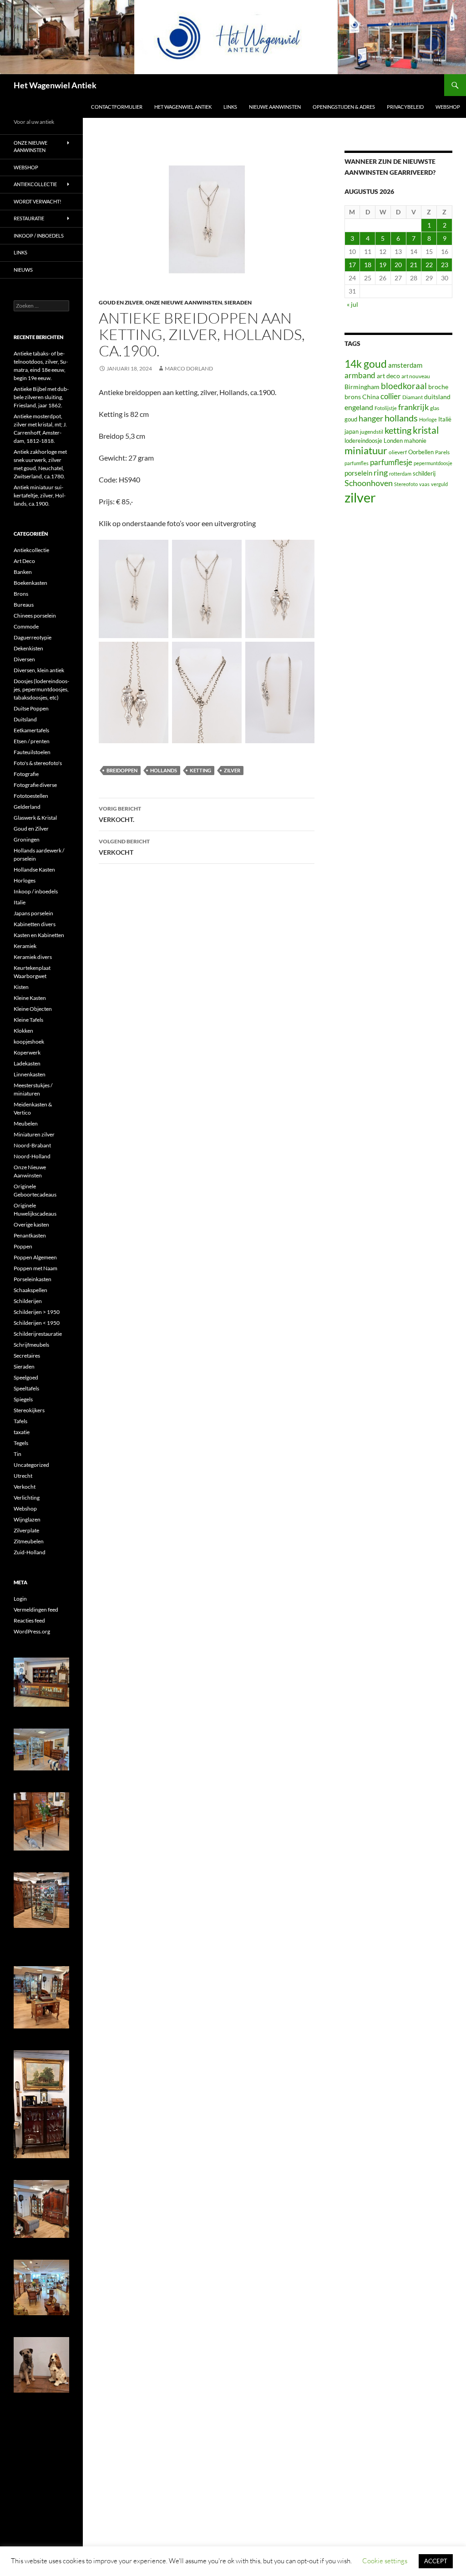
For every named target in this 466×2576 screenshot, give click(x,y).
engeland (359, 407)
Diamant (413, 397)
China (371, 397)
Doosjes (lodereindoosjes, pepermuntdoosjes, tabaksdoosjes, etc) (41, 689)
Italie (20, 902)
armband (360, 375)
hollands (164, 770)
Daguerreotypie (33, 637)
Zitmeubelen (29, 1541)
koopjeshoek (29, 1042)
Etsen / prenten (32, 741)
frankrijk (413, 407)
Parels (442, 452)
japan (352, 432)
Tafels (20, 1421)
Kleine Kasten (30, 998)
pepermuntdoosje (433, 463)
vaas (424, 484)
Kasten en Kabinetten (39, 935)
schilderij (424, 473)
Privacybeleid (405, 107)
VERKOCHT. (120, 814)
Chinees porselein (35, 616)
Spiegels (23, 1399)
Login (20, 1599)
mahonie (415, 441)
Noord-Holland (32, 1156)
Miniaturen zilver (34, 1134)
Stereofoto (406, 484)
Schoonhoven (369, 483)
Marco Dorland (189, 368)
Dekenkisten (28, 648)
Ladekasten (27, 1063)
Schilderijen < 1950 (37, 1323)
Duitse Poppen (31, 708)
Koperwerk (27, 1052)
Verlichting (27, 1498)
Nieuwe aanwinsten (275, 107)
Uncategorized (31, 1465)
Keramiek (25, 946)
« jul (352, 304)
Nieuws (23, 270)
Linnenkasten (30, 1074)
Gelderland (27, 807)
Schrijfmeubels (31, 1345)
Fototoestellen (31, 796)
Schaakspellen (30, 1290)
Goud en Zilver (121, 302)
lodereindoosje (363, 441)
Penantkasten (30, 1235)
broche (438, 387)
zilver (232, 770)
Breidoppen (122, 770)
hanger (371, 418)
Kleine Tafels (28, 1020)
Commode (26, 626)
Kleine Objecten (33, 1009)
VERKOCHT (124, 847)
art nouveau (416, 376)
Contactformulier (117, 107)
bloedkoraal (404, 386)
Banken (23, 572)
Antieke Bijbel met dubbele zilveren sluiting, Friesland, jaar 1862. (41, 397)
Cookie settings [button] (385, 2561)
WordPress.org (32, 1631)
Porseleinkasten (33, 1279)
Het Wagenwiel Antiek (55, 85)
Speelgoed (26, 1377)
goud (351, 419)
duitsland (437, 397)
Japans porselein (33, 913)
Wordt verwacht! (38, 201)
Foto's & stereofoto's (38, 763)
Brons (21, 594)
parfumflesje (391, 462)
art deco (388, 376)
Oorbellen (421, 452)
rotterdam (400, 474)
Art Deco (24, 561)
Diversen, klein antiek (39, 670)
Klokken (23, 1031)
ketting (200, 770)
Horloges (25, 880)
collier (391, 396)
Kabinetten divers (35, 924)
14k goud (366, 364)
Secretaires (27, 1356)
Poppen (23, 1246)
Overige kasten (31, 1225)
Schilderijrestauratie (38, 1334)
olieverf (398, 452)
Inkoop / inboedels (39, 236)
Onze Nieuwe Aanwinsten (184, 302)
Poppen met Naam (35, 1268)
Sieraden (238, 302)
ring (381, 472)
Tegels (21, 1443)
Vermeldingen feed (36, 1610)
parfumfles (357, 463)
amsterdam (405, 365)
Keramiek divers (33, 957)
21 (414, 265)
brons (353, 397)
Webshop (448, 107)
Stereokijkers (29, 1410)
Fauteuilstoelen (32, 752)
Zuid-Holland (30, 1552)
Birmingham (362, 387)
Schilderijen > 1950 (37, 1312)
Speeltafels (26, 1388)
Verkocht (25, 1487)
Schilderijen (28, 1301)
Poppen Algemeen (35, 1257)
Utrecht (23, 1476)
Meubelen (26, 1123)
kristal (426, 430)
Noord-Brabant (32, 1145)
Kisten (21, 987)
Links (230, 107)
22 (429, 265)
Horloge (428, 419)
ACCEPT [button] (436, 2561)
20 (398, 265)
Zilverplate (26, 1530)
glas (435, 408)
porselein (358, 473)
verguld (439, 484)
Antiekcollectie (35, 184)
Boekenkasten (30, 583)
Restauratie (29, 218)
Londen (393, 441)
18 (368, 265)
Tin (18, 1454)
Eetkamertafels (31, 730)
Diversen (24, 659)
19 (383, 265)
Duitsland (25, 719)
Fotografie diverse (35, 785)
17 (352, 265)
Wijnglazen (27, 1519)
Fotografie (26, 774)
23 (445, 265)
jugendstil (372, 432)
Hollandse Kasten (34, 870)
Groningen (27, 839)
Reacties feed (29, 1620)
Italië (445, 419)
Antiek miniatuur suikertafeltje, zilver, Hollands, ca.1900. (40, 495)
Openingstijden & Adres (344, 107)
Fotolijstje (386, 408)
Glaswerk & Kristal (35, 818)
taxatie (22, 1432)
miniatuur (366, 451)
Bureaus (24, 605)
